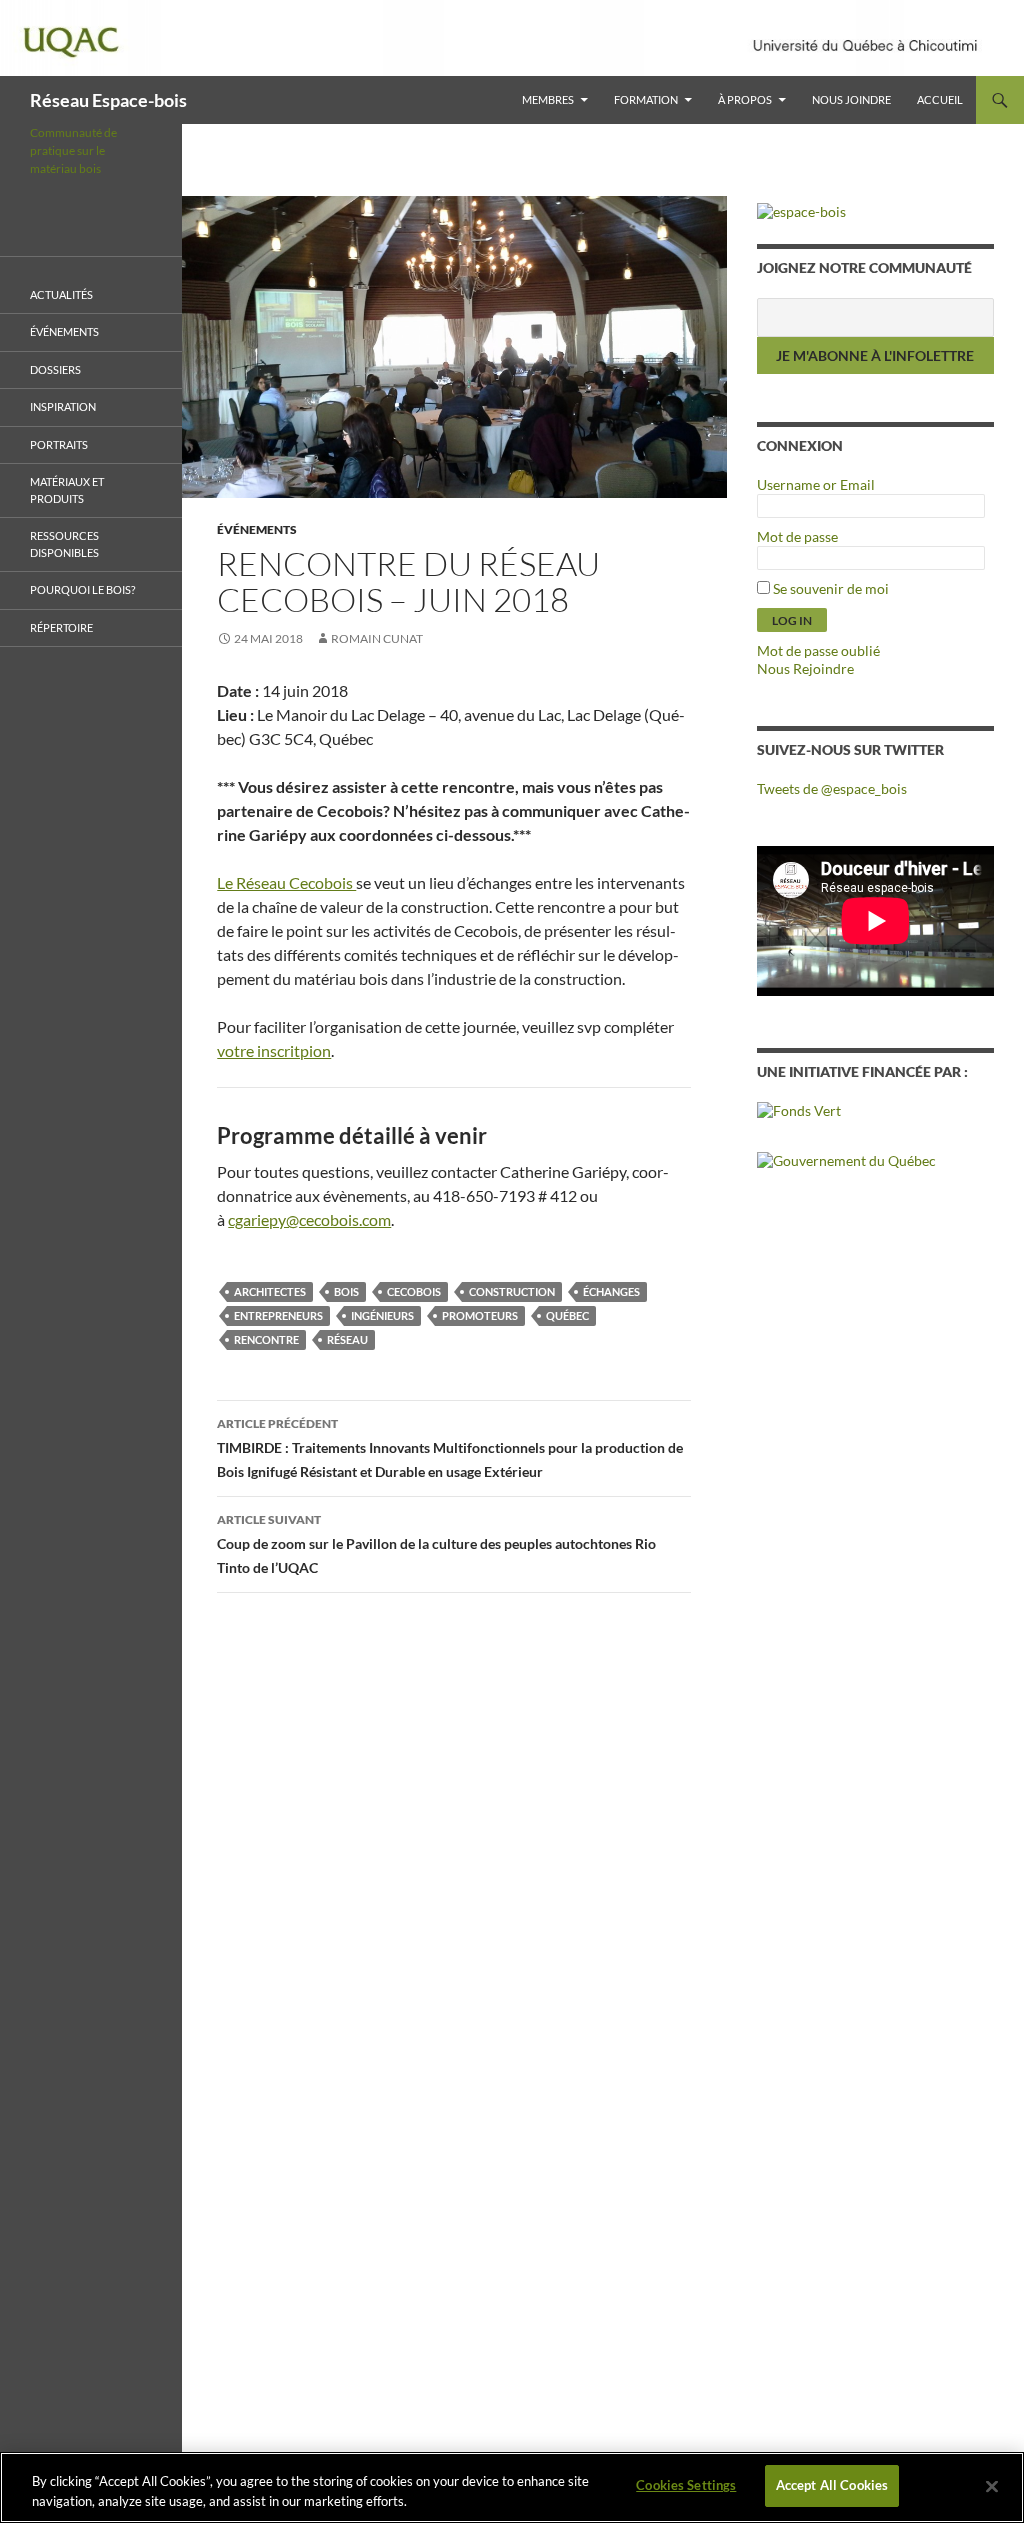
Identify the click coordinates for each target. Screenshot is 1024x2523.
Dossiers (55, 369)
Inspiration (63, 406)
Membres (548, 99)
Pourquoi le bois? (82, 589)
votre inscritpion (274, 1050)
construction (512, 1291)
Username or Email (816, 484)
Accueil (940, 99)
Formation (646, 99)
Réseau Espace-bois (108, 100)
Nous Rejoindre (805, 668)
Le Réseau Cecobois (286, 882)
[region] (512, 2487)
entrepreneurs (278, 1315)
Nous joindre (851, 99)
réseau (347, 1339)
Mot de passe (797, 536)
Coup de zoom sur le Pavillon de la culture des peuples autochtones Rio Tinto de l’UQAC (436, 1544)
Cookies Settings (686, 2485)
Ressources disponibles (64, 544)
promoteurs (480, 1315)
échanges (611, 1291)
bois (346, 1291)
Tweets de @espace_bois (832, 788)
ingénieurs (382, 1315)
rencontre (266, 1339)
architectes (270, 1291)
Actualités (61, 294)
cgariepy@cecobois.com (309, 1219)
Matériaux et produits (67, 490)
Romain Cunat (377, 638)
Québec (567, 1315)
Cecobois (414, 1291)
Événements (257, 529)
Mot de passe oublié (818, 650)
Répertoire (61, 627)
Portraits (59, 444)
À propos (745, 99)
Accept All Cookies (832, 2485)
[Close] (992, 2486)
